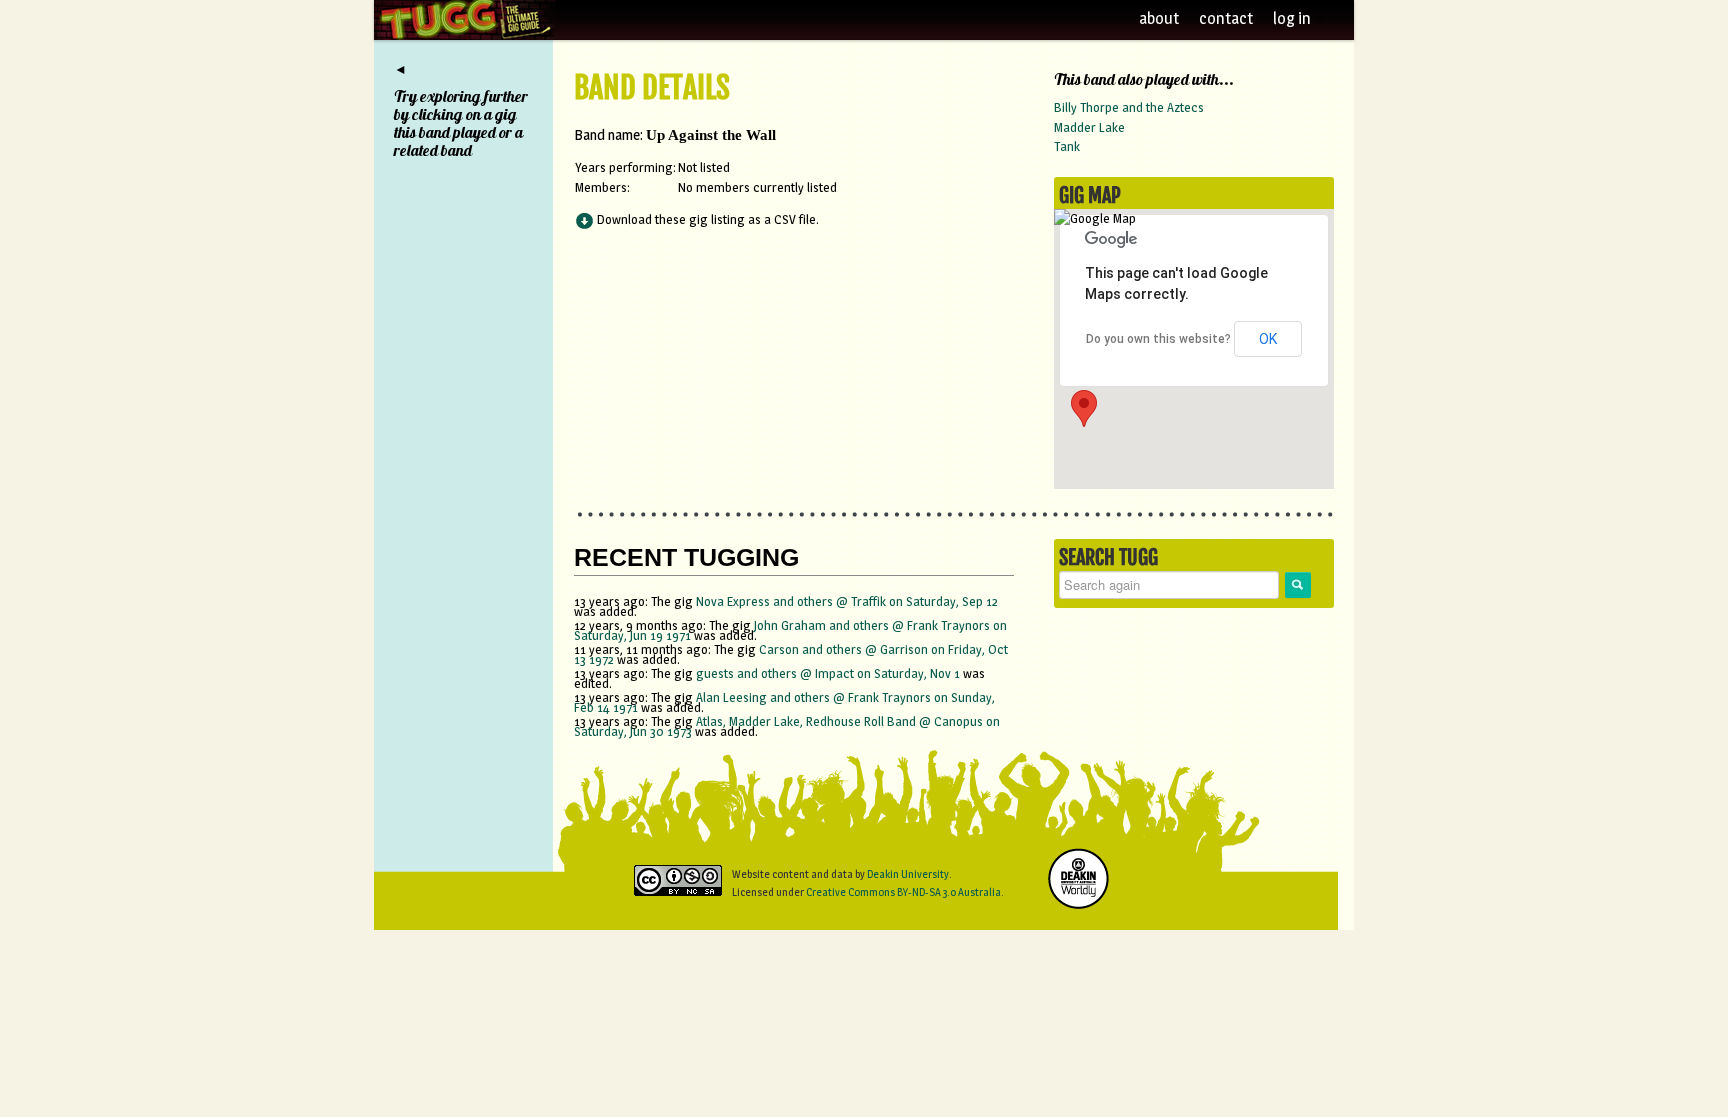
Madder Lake (1089, 127)
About (1159, 18)
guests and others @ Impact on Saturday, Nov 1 (829, 673)
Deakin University (908, 874)
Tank (1067, 146)
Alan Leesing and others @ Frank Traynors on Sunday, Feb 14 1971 (784, 702)
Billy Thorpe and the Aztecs (1129, 107)
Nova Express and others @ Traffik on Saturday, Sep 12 (847, 601)
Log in (1293, 18)
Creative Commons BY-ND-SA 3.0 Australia (903, 892)
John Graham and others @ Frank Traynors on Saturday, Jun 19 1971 (790, 630)
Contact (1226, 18)
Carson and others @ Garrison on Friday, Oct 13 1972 (791, 654)
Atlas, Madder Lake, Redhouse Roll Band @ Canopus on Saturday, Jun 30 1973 (787, 726)
